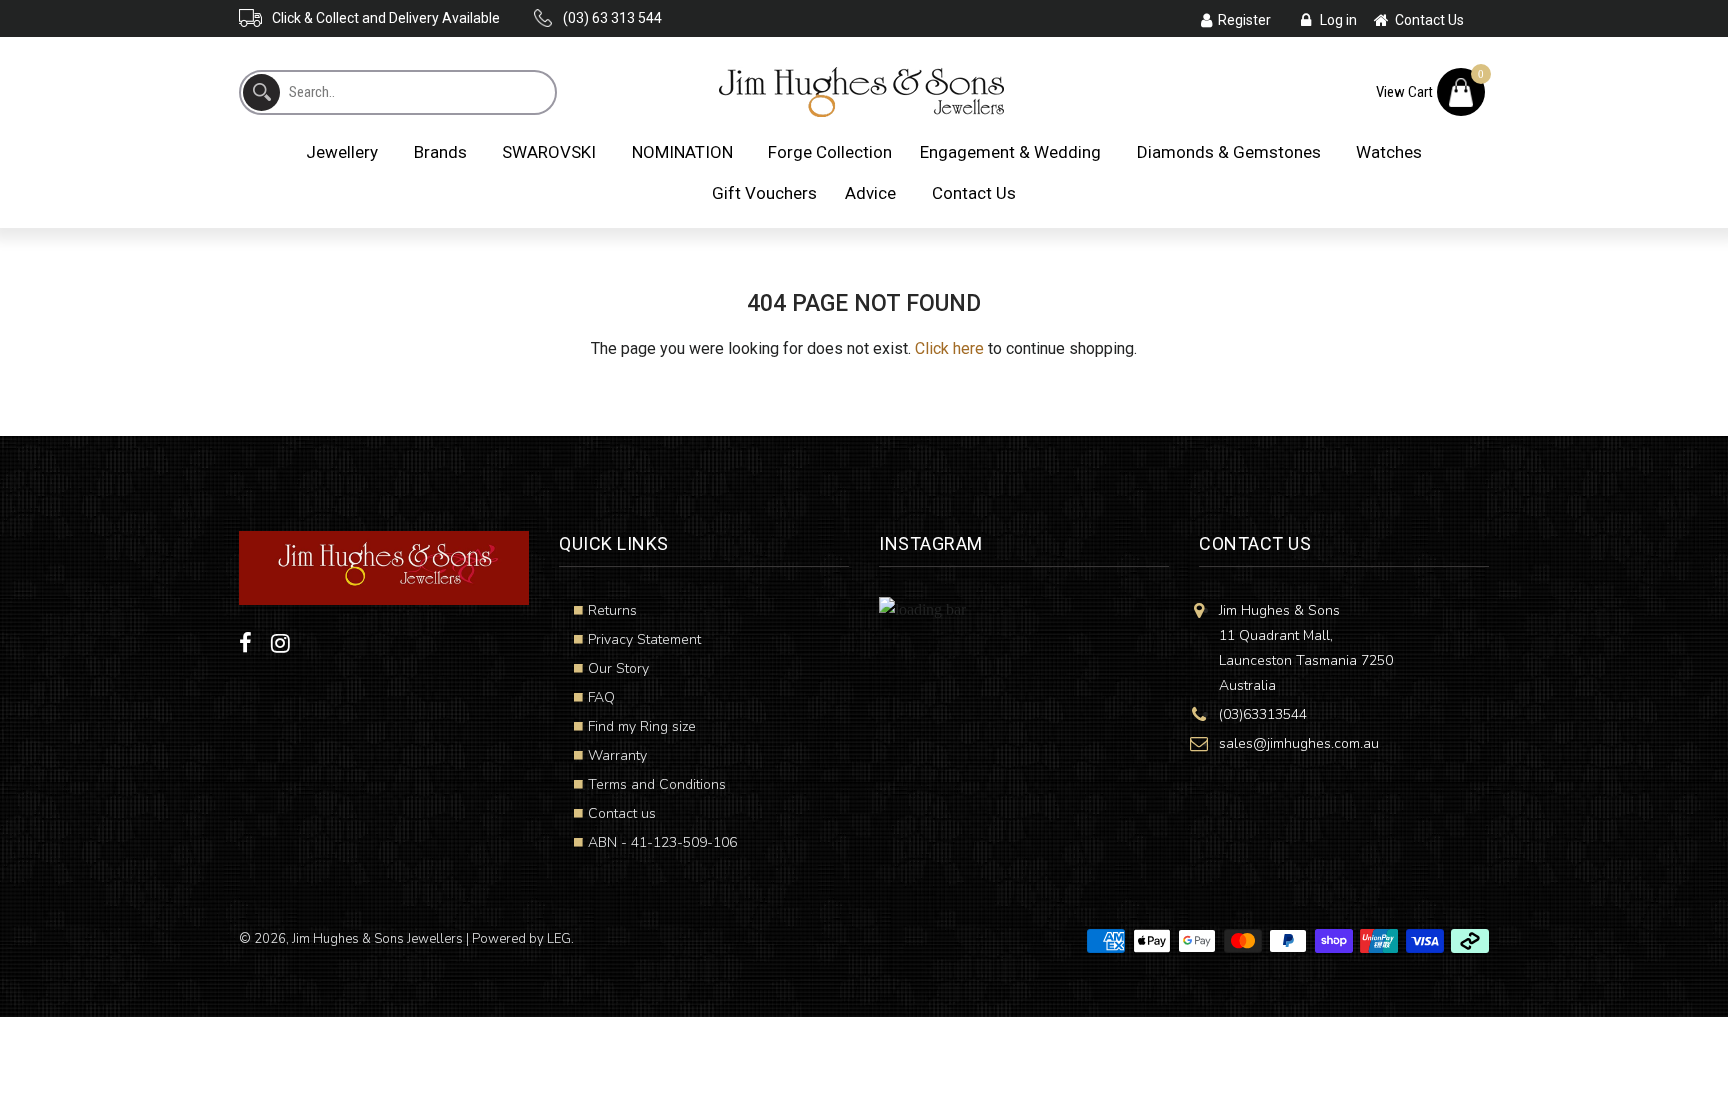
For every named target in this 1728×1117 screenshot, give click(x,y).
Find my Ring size (642, 726)
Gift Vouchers (764, 193)
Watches (1389, 152)
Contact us (622, 813)
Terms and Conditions (657, 784)
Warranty (617, 755)
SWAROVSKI (549, 152)
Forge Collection (830, 152)
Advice (870, 193)
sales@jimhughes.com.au (1299, 743)
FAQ (601, 697)
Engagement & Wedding (1010, 152)
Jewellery (342, 152)
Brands (440, 152)
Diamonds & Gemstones (1229, 152)
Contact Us (974, 193)
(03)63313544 (1263, 714)
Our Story (618, 668)
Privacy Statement (644, 639)
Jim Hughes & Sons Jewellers (377, 939)
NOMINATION (682, 152)
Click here (949, 348)
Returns (612, 610)
